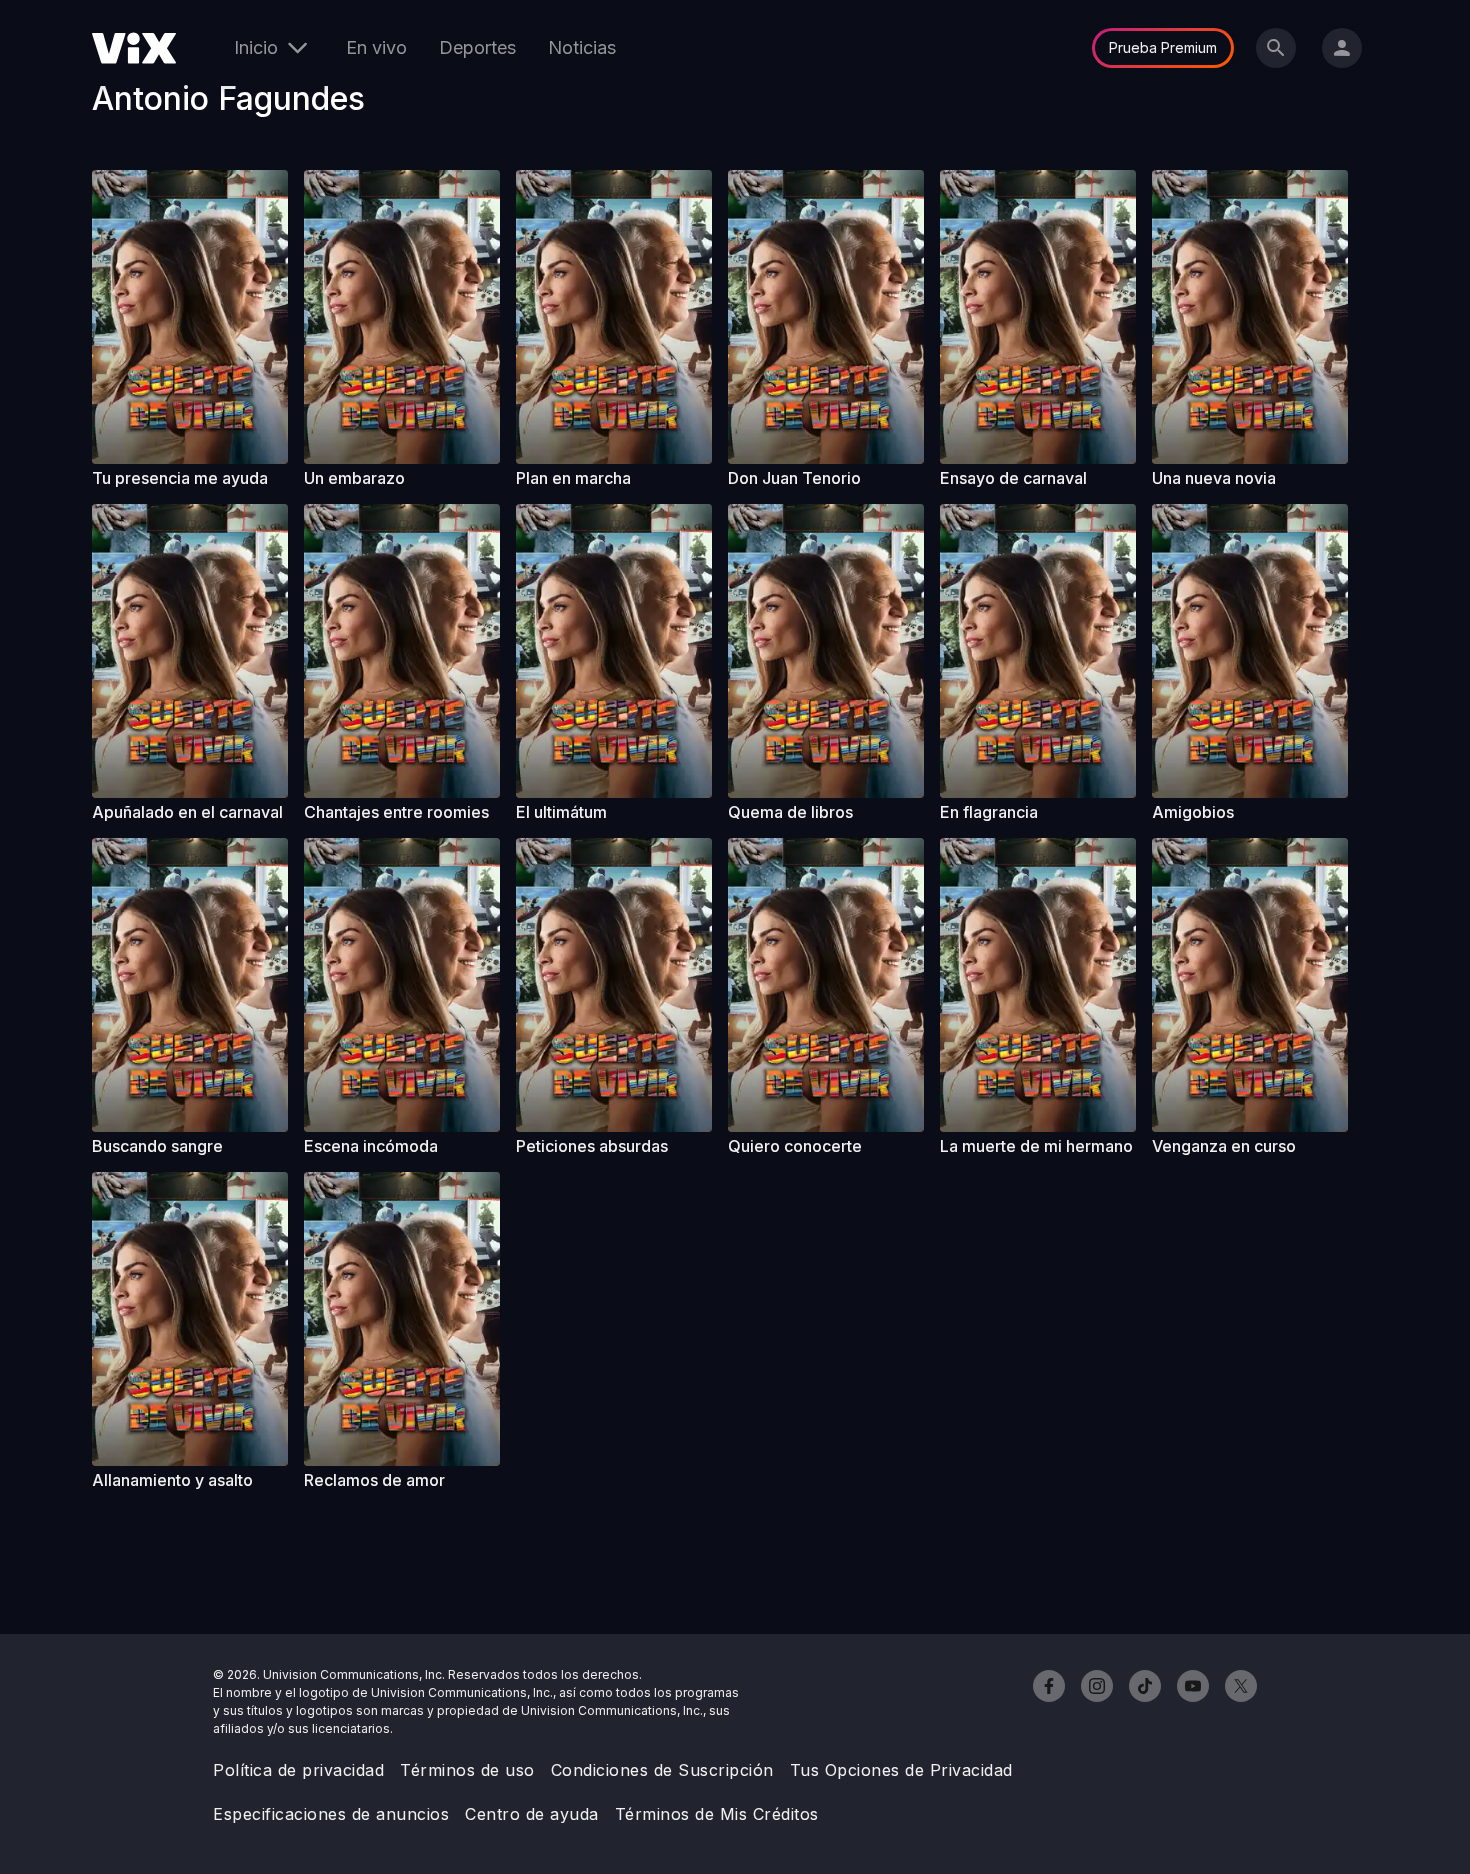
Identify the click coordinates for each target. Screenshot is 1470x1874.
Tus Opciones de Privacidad (901, 1770)
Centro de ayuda (532, 1814)
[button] (190, 317)
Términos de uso (467, 1770)
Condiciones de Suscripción (662, 1770)
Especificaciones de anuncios (331, 1814)
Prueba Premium (1163, 47)
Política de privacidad (298, 1770)
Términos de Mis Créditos (717, 1814)
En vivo (376, 47)
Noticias (582, 47)
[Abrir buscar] (1276, 48)
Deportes (477, 47)
